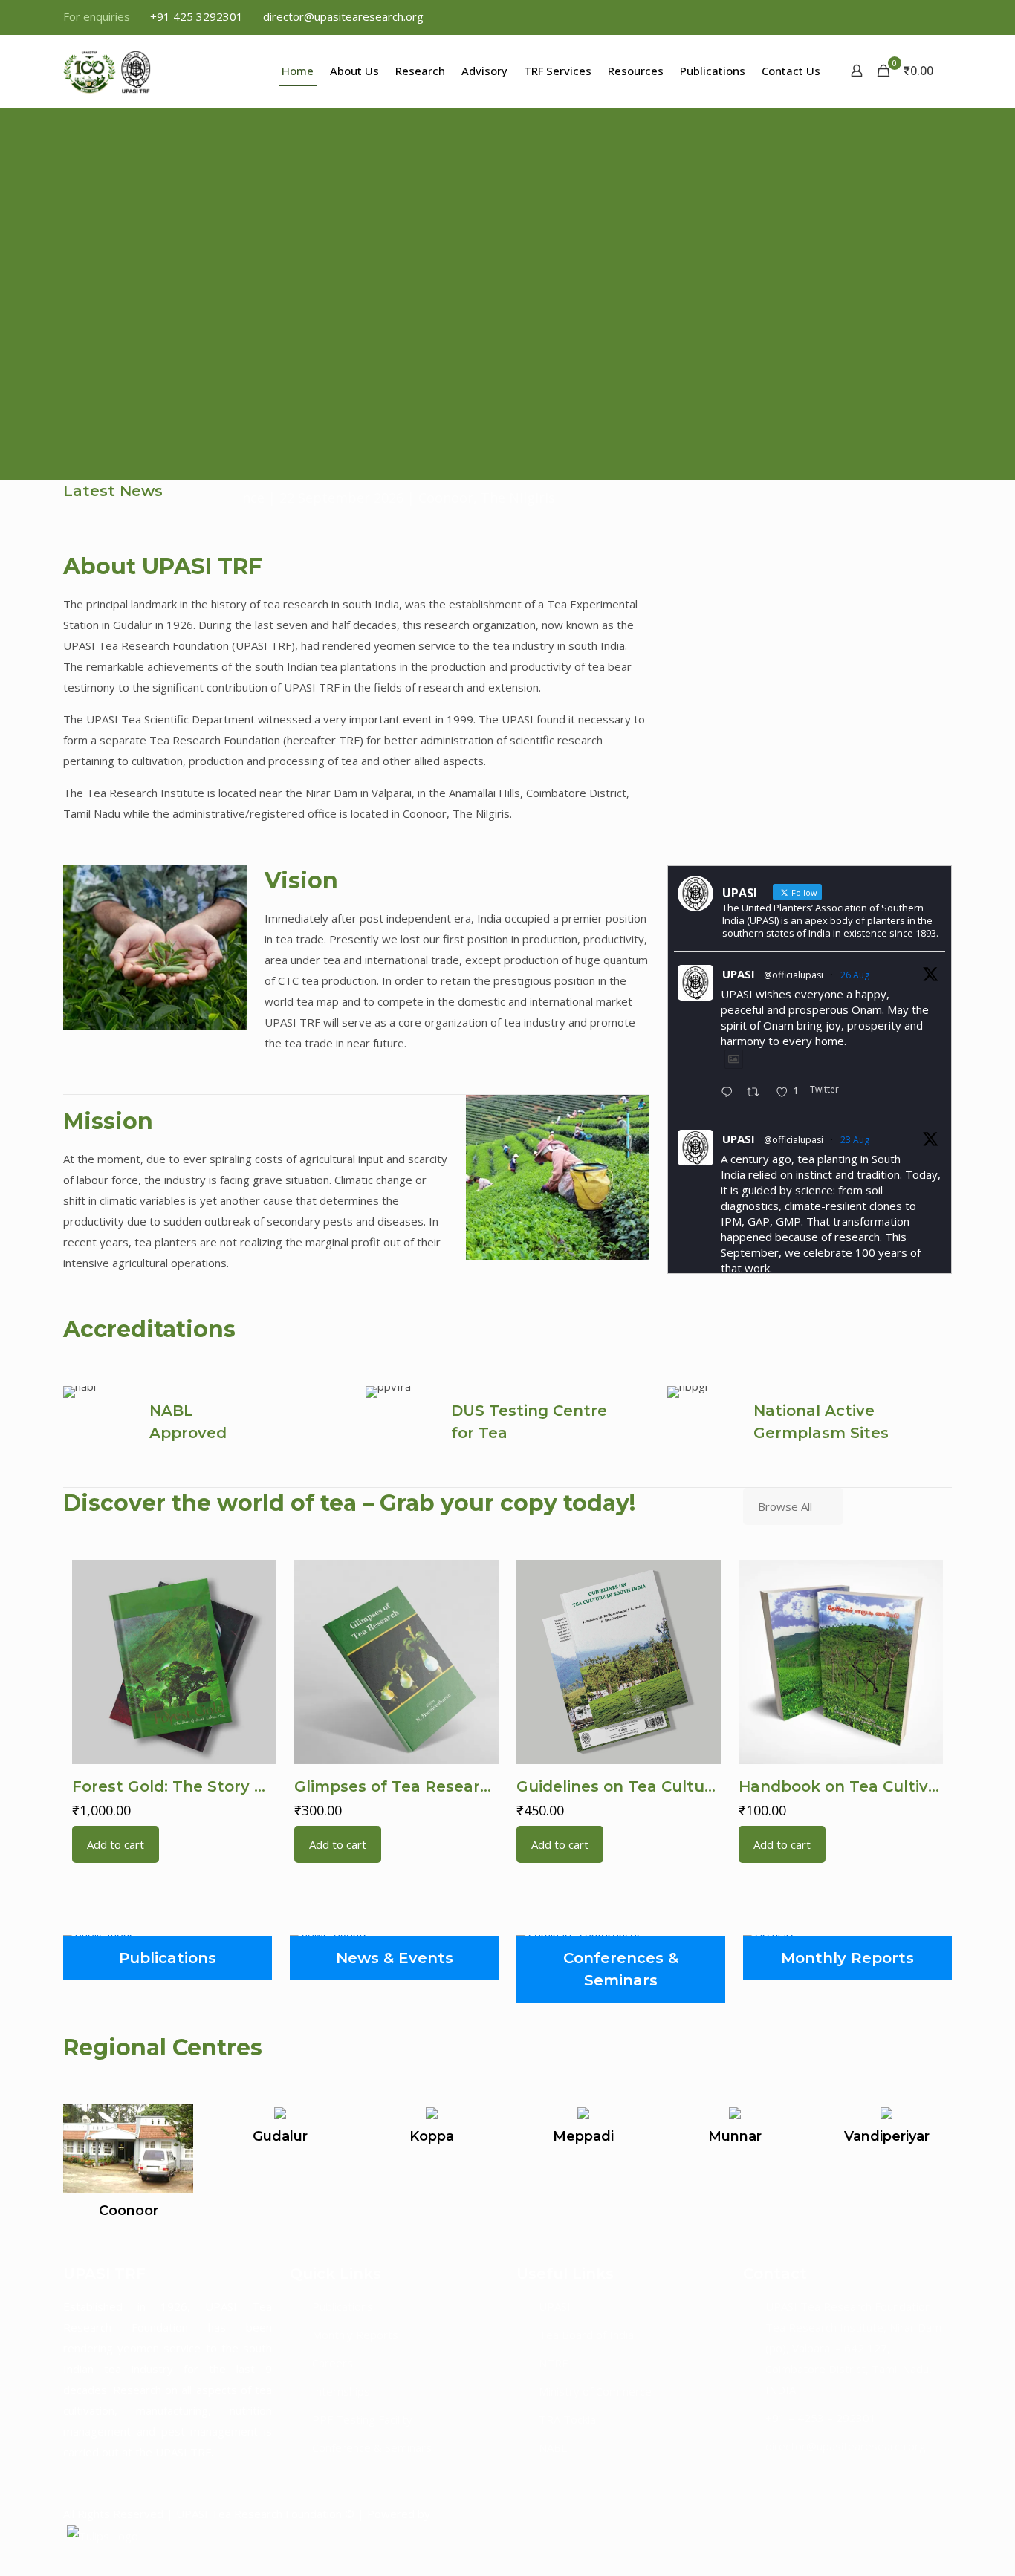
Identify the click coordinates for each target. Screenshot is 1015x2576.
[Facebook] (878, 2514)
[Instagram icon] (943, 17)
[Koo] (946, 2514)
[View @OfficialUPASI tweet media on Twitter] (734, 1059)
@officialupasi (794, 975)
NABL (553, 2447)
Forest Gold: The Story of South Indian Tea (241, 1786)
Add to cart (116, 1844)
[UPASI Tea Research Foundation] (134, 71)
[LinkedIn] (906, 2514)
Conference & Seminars (372, 2447)
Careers (333, 2363)
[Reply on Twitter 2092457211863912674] (730, 1093)
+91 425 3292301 (197, 16)
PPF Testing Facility (362, 2419)
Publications (343, 2306)
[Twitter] (892, 2514)
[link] (155, 948)
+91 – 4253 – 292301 (821, 2418)
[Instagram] (920, 2514)
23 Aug (855, 1140)
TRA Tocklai (568, 2419)
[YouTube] (933, 2514)
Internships (341, 2391)
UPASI (739, 974)
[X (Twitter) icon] (888, 17)
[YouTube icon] (906, 17)
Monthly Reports (355, 2335)
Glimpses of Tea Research (397, 1786)
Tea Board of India (586, 2335)
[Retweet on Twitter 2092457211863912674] (758, 1093)
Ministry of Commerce (595, 2391)
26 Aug (855, 975)
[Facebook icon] (869, 17)
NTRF (553, 2363)
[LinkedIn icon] (925, 17)
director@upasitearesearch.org (343, 16)
